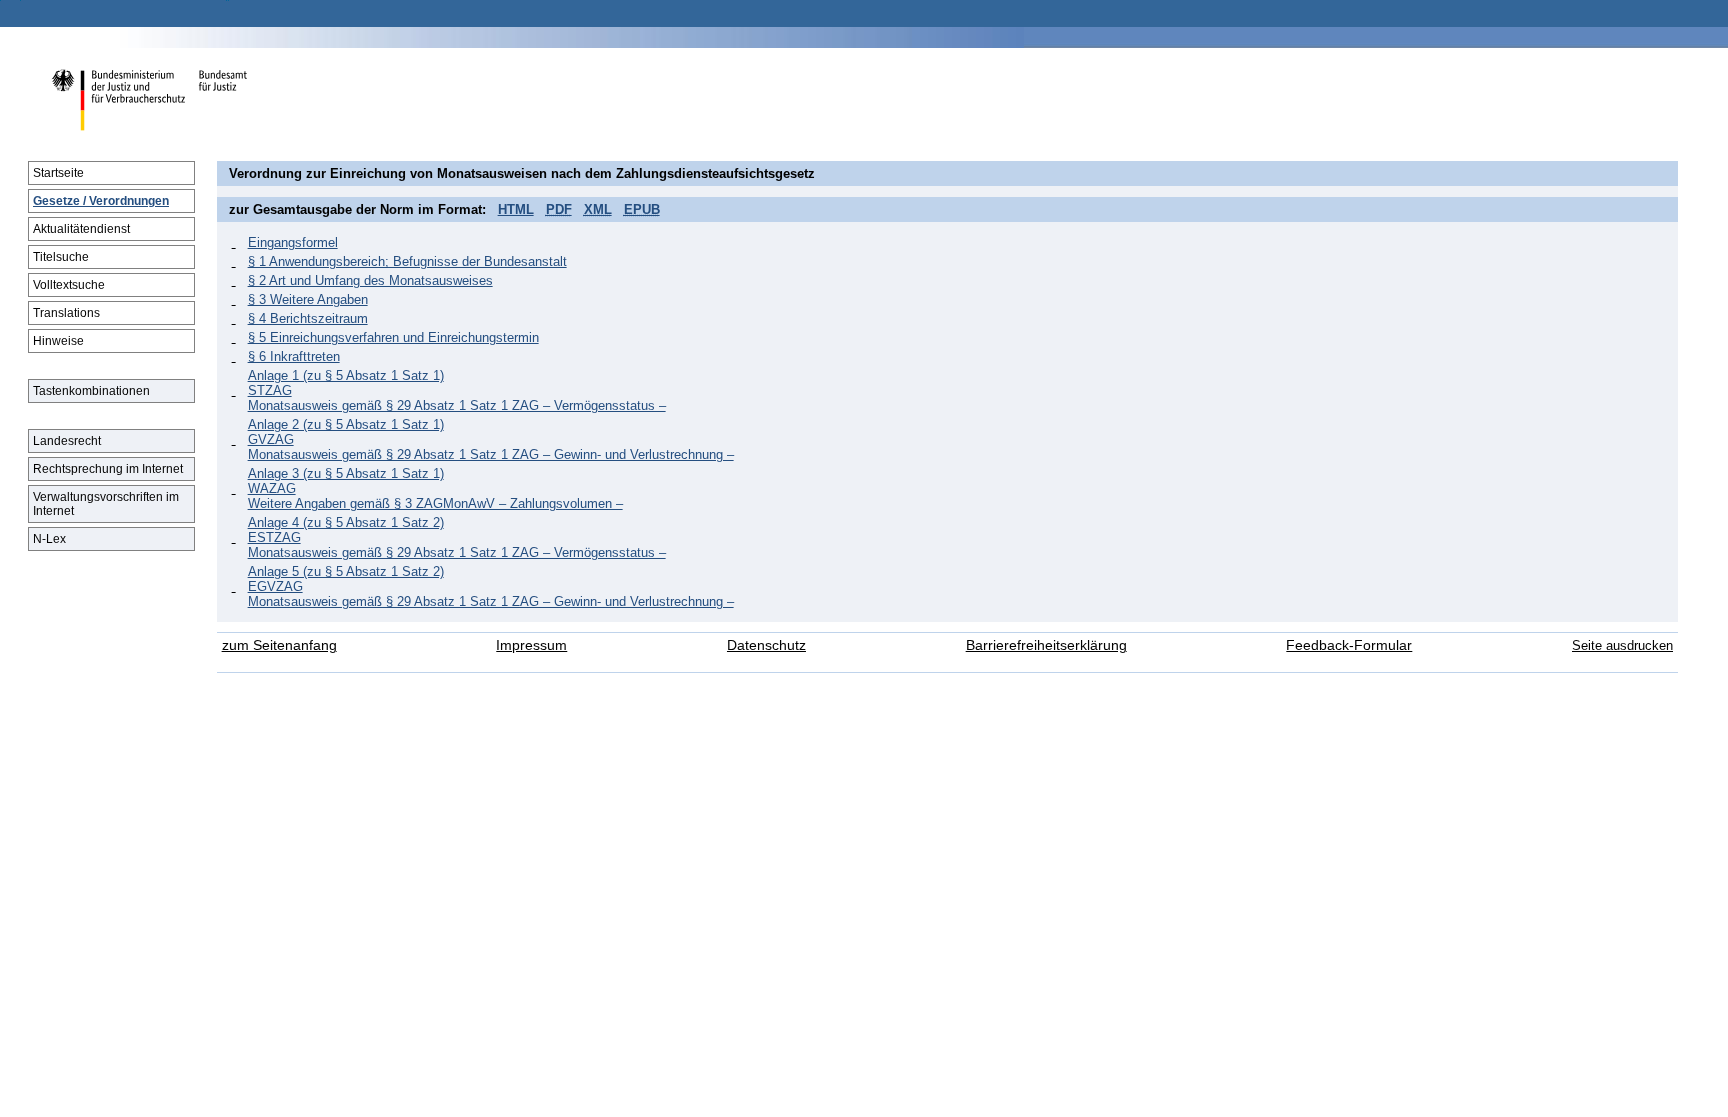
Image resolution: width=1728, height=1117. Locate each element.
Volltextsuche (69, 285)
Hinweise (58, 341)
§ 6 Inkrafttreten (294, 356)
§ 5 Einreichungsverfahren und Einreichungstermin (393, 337)
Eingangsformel (293, 242)
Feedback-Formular (1349, 645)
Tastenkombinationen (91, 391)
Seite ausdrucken (1622, 645)
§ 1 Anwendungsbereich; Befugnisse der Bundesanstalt (407, 261)
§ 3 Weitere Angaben (308, 299)
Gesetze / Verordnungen (101, 201)
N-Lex (49, 539)
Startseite (58, 173)
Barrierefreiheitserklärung (1046, 645)
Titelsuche (61, 257)
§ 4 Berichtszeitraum (308, 318)
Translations (66, 313)
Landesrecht (67, 441)
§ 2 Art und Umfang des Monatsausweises (370, 280)
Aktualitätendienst (81, 229)
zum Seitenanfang (279, 645)
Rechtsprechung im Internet (108, 469)
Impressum (531, 645)
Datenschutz (766, 645)
